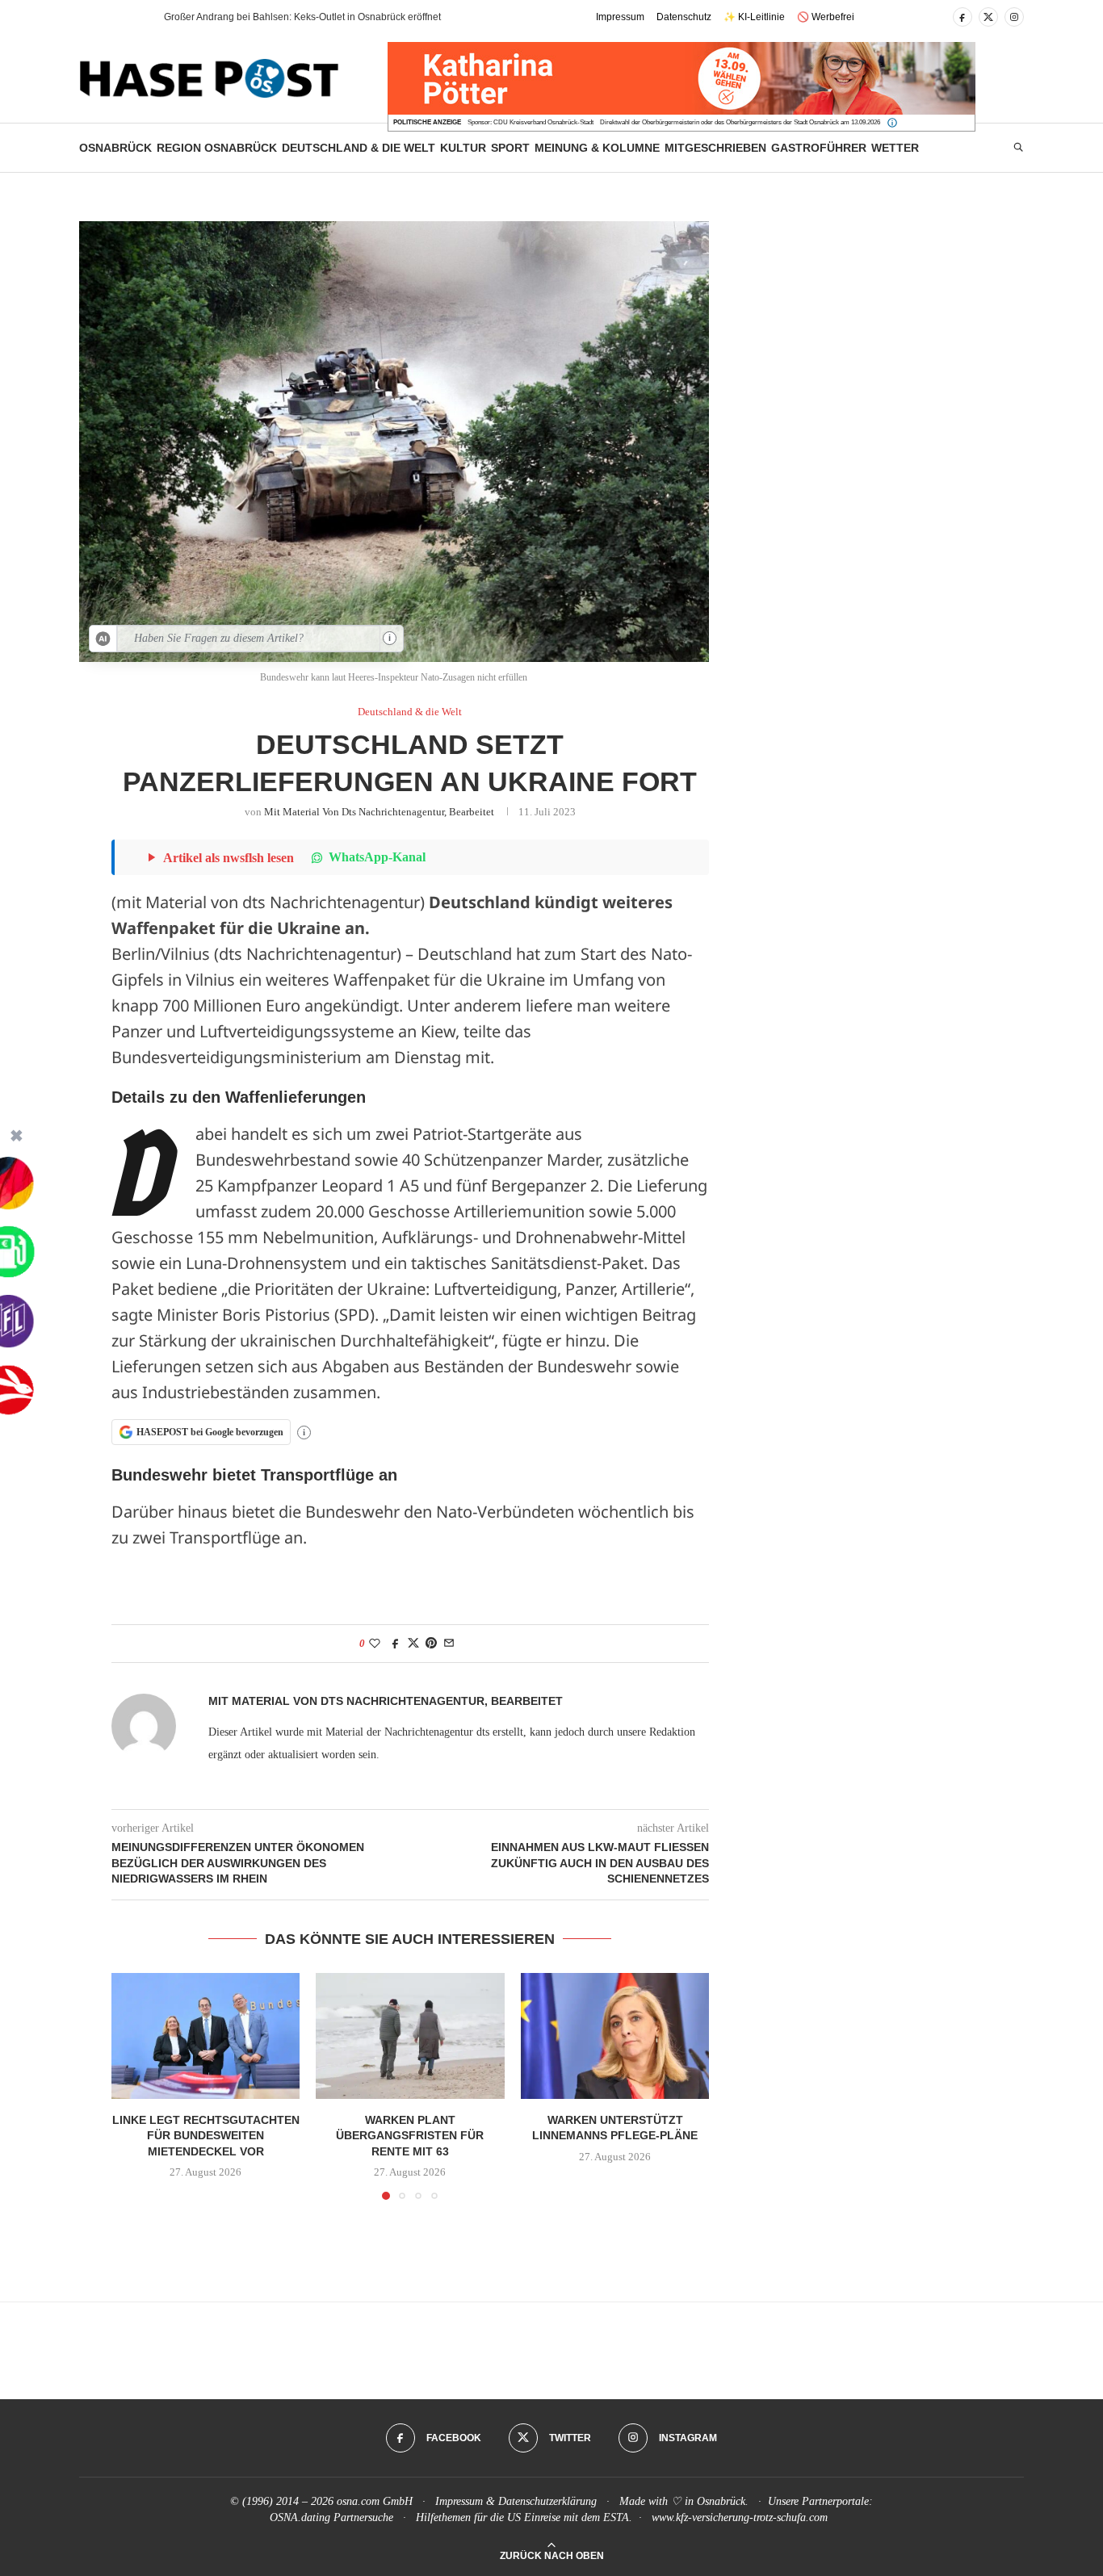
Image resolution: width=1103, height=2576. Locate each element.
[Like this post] (375, 1644)
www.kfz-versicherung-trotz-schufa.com (740, 2517)
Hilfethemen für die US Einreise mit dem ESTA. (524, 2517)
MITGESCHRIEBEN (715, 148)
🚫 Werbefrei (826, 17)
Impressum (620, 17)
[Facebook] (963, 17)
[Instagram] (1014, 17)
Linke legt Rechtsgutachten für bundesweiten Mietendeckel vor (206, 2136)
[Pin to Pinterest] (431, 1644)
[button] (123, 17)
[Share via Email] (449, 1644)
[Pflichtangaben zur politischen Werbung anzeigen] (892, 123)
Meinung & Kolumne (597, 148)
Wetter (895, 148)
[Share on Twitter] (413, 1644)
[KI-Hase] (103, 639)
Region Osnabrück (217, 148)
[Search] (1018, 148)
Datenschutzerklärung (547, 2501)
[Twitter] (988, 17)
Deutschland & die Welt (359, 148)
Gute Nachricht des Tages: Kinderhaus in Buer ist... (275, 17)
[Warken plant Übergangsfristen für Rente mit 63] (410, 2036)
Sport (510, 148)
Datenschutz (684, 17)
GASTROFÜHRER (819, 148)
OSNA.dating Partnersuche (331, 2517)
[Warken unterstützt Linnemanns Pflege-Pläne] (615, 2036)
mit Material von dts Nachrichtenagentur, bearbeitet (379, 812)
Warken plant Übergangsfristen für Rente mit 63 (410, 2136)
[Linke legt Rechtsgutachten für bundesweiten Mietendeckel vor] (206, 2036)
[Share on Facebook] (396, 1644)
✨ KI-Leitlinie (754, 17)
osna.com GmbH (375, 2501)
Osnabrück (115, 148)
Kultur (463, 148)
